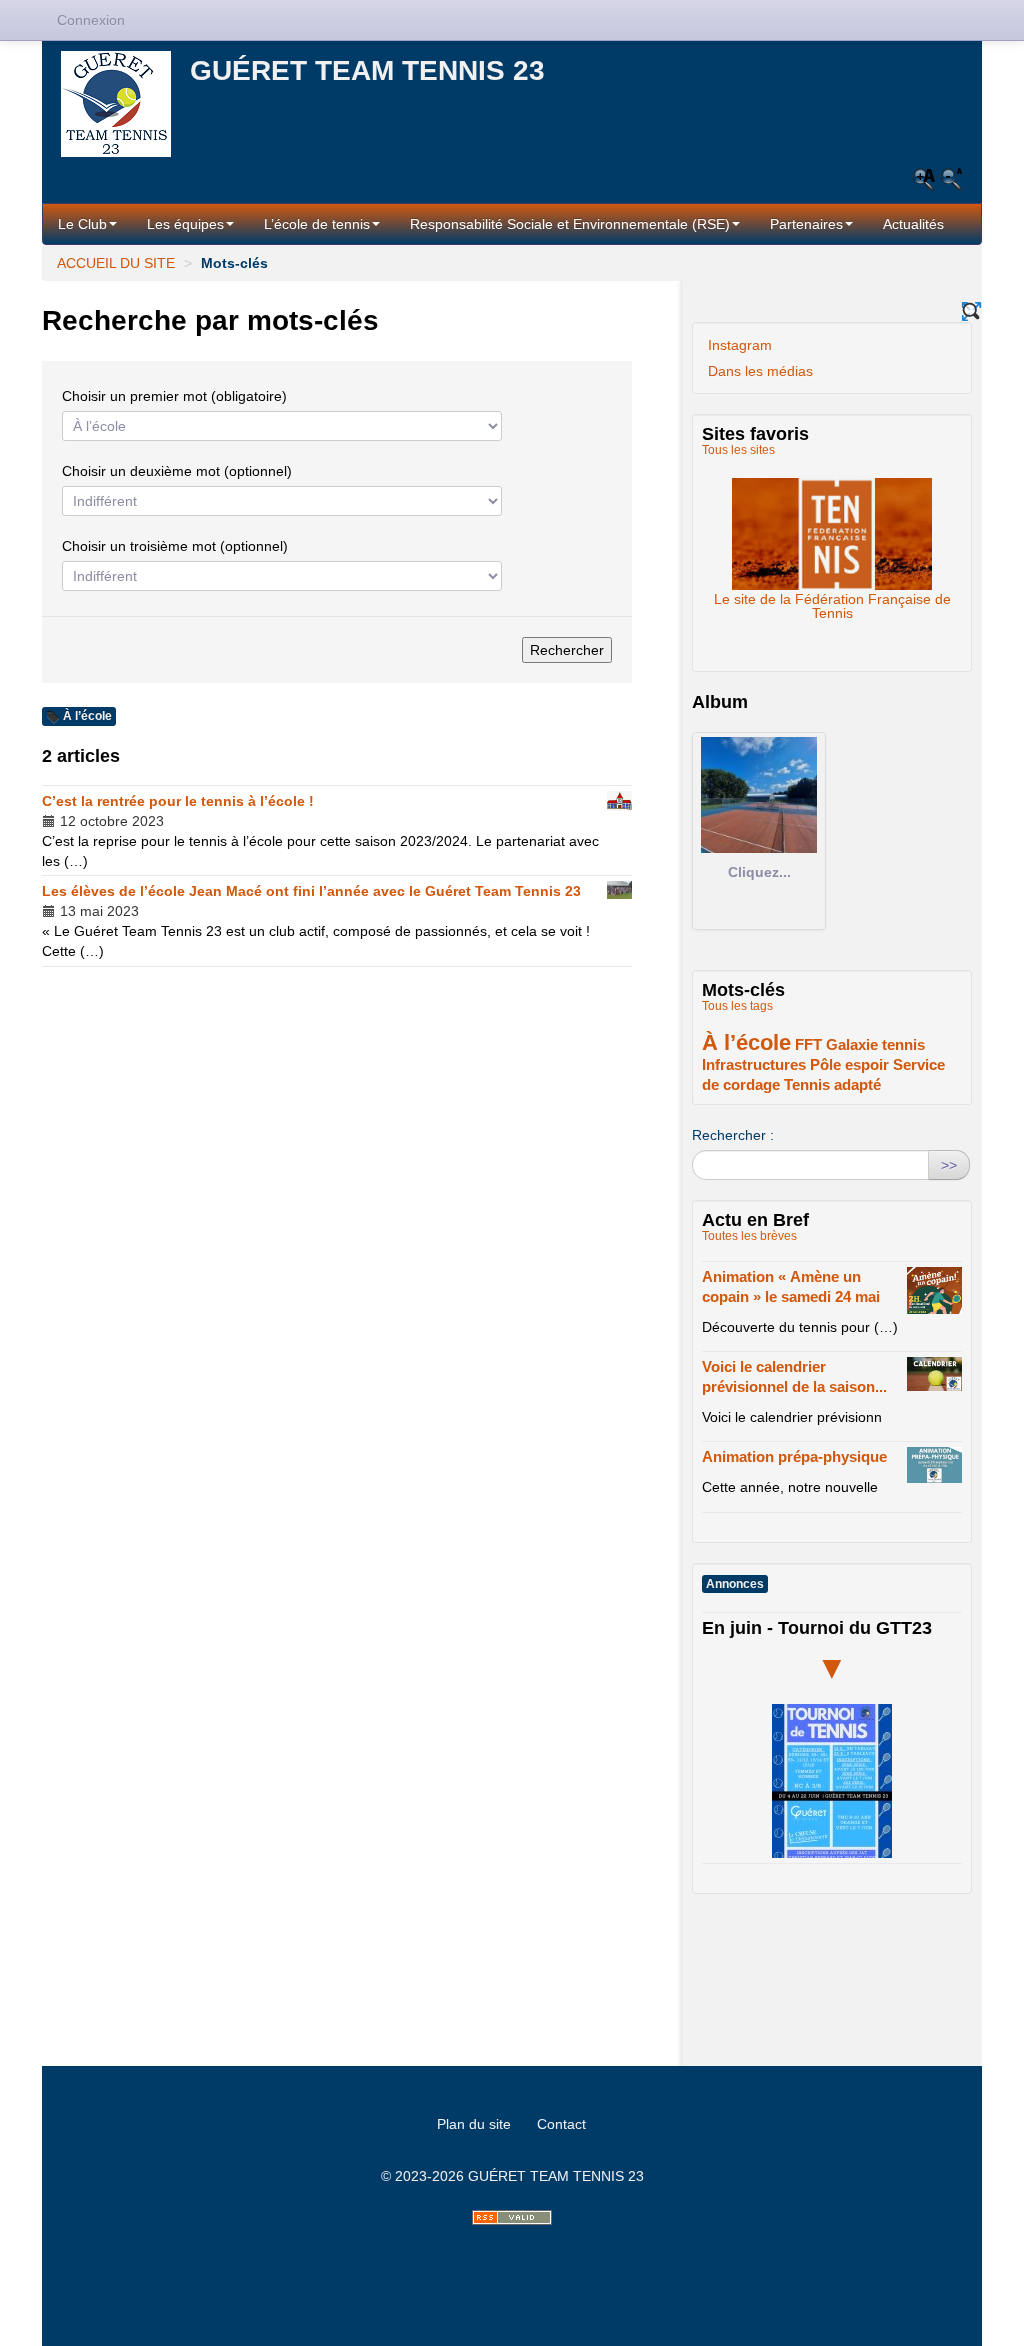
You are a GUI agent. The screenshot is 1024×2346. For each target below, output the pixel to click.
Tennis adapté (832, 1084)
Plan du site (474, 2124)
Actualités (913, 224)
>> (949, 1165)
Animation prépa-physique (794, 1456)
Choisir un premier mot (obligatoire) (174, 396)
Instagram (740, 345)
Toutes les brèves (749, 1236)
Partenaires (806, 224)
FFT (808, 1044)
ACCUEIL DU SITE (116, 263)
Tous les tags (737, 1006)
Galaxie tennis (875, 1044)
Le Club (82, 224)
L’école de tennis (317, 224)
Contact (561, 2124)
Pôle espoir (849, 1064)
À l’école (746, 1042)
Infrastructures (754, 1064)
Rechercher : (733, 1135)
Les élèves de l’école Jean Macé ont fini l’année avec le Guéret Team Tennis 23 (311, 891)
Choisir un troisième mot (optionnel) (175, 546)
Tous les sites (738, 450)
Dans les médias (760, 371)
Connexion (91, 20)
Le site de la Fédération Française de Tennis (832, 528)
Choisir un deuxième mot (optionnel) (177, 471)
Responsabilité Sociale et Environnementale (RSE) (570, 224)
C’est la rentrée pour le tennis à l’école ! (178, 801)
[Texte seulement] (971, 311)
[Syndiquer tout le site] (512, 2217)
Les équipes (185, 224)
